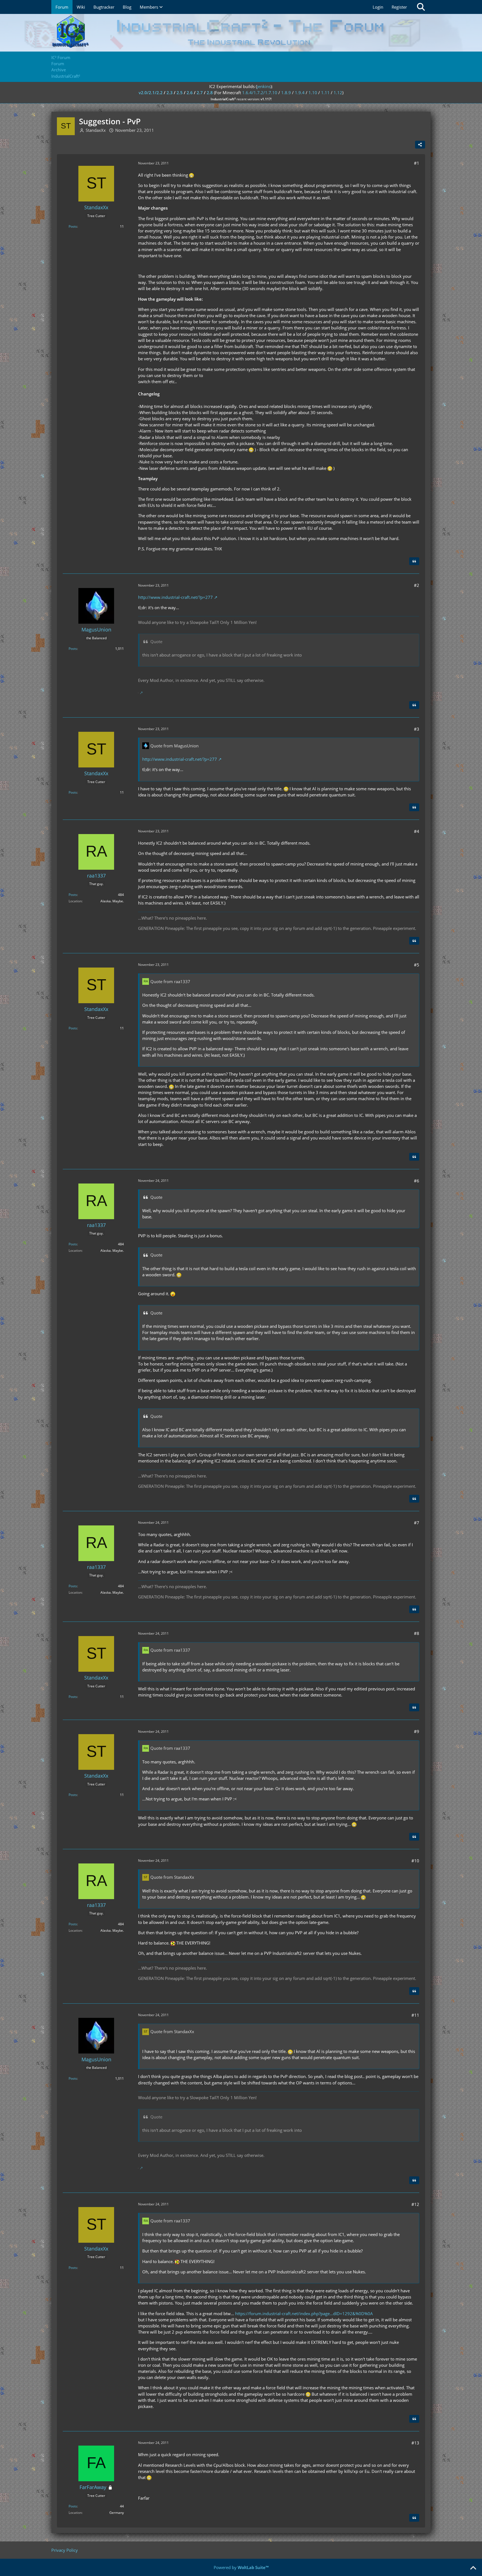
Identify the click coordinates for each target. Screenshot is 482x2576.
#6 (417, 1181)
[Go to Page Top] (473, 2568)
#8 (417, 1633)
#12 (415, 2204)
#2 (417, 585)
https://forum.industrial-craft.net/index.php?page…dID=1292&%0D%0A (304, 2313)
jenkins (264, 86)
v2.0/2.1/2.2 (151, 93)
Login (378, 7)
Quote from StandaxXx (172, 1877)
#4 (417, 831)
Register (399, 7)
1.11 (325, 93)
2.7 (200, 93)
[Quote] (414, 561)
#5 (417, 965)
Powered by (241, 2567)
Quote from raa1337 (170, 981)
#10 (415, 1861)
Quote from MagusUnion (174, 746)
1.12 (338, 93)
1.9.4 (300, 93)
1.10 (313, 93)
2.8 (210, 93)
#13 (415, 2443)
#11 (415, 2015)
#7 (417, 1523)
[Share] (420, 145)
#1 (417, 163)
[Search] (421, 7)
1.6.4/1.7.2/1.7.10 (260, 93)
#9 (417, 1731)
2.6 (190, 93)
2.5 (180, 93)
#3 (417, 729)
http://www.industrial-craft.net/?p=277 (175, 597)
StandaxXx (96, 130)
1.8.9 (286, 93)
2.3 (170, 93)
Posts (73, 226)
